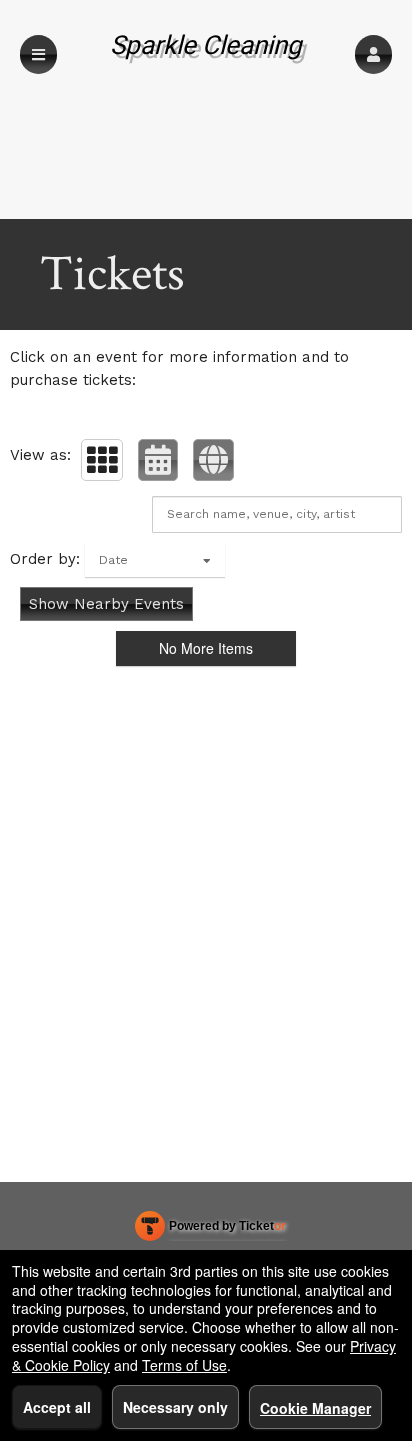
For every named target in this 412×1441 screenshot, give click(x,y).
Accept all (57, 1407)
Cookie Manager (315, 1408)
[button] (373, 54)
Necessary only (175, 1407)
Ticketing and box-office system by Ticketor (210, 1230)
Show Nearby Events (106, 604)
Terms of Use (184, 1365)
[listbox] (155, 560)
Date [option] (113, 560)
